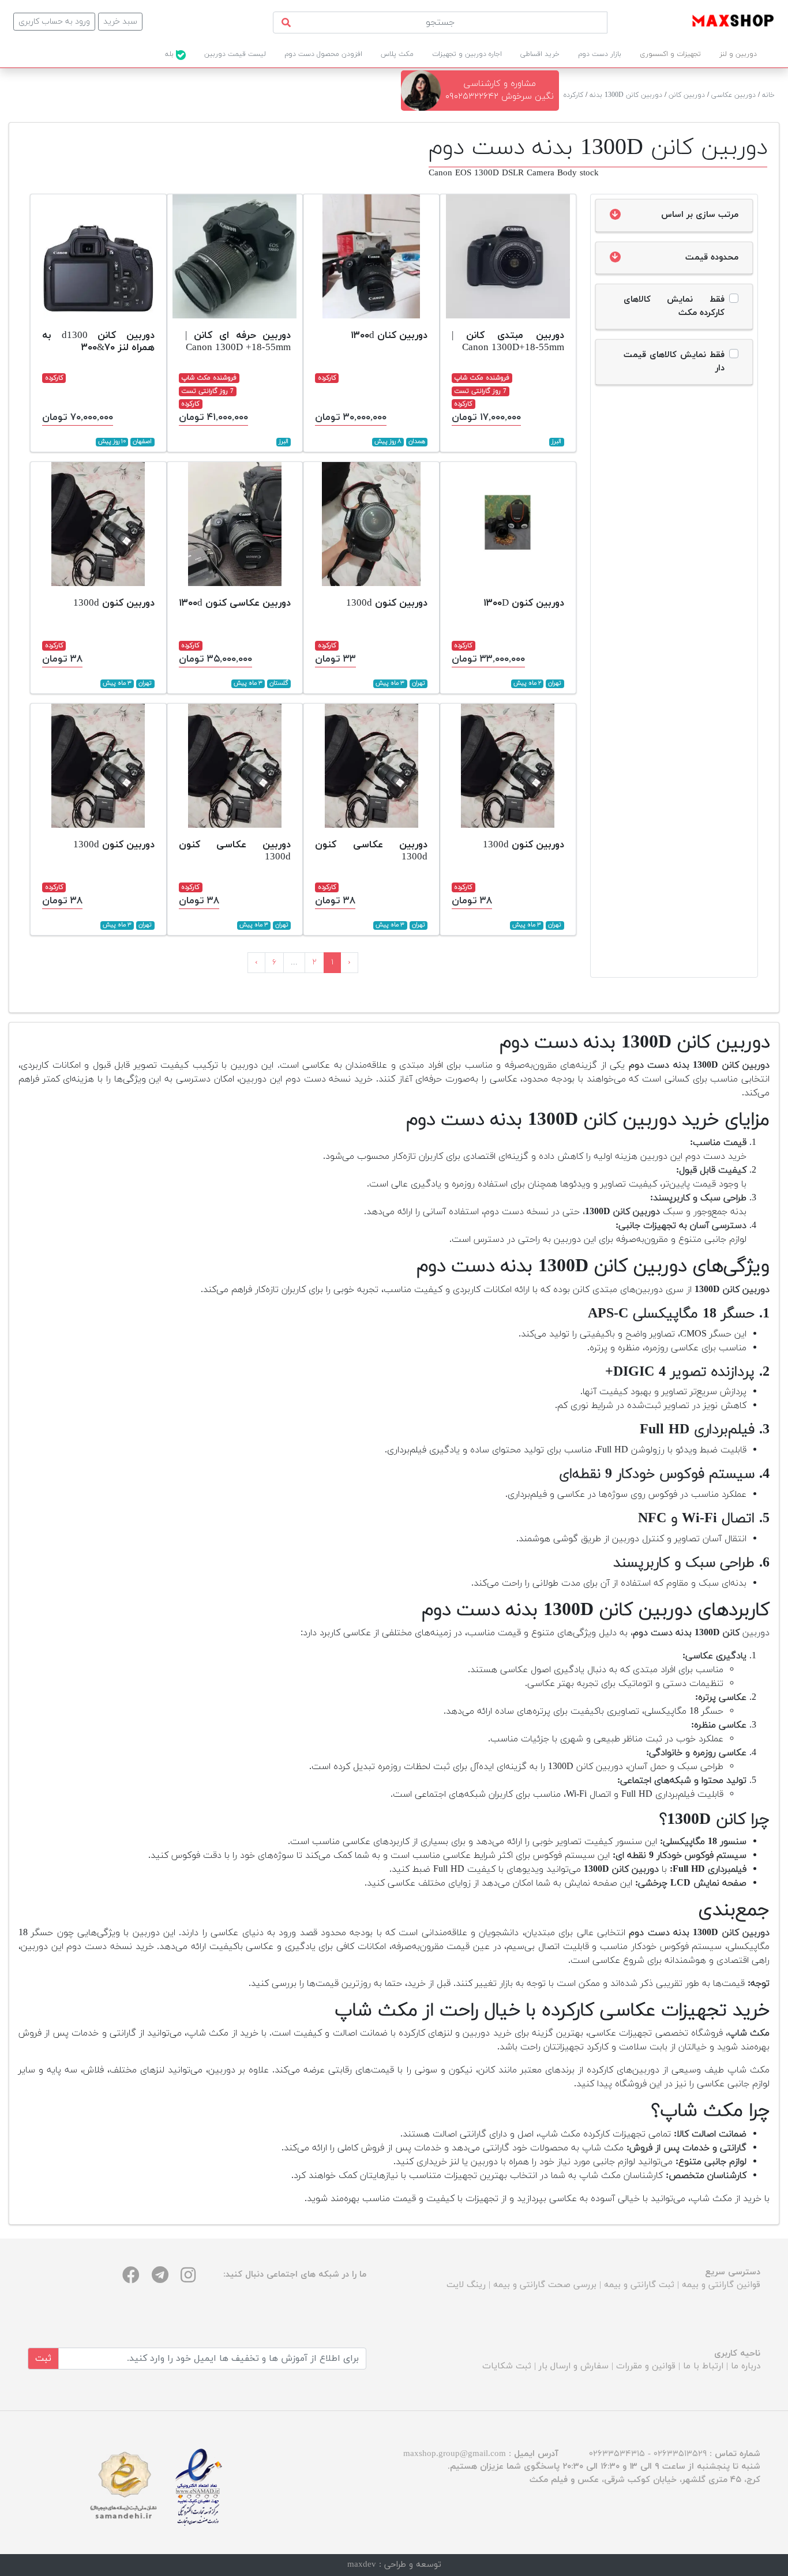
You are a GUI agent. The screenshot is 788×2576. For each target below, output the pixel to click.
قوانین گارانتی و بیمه (721, 2285)
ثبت (43, 2359)
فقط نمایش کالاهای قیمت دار (674, 362)
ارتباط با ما (703, 2366)
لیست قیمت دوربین (235, 54)
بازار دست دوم (600, 54)
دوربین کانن (687, 95)
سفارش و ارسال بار (574, 2366)
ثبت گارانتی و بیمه (639, 2285)
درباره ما (746, 2366)
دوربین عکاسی (733, 95)
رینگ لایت (466, 2285)
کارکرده (573, 95)
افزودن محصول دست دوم (323, 54)
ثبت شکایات (507, 2366)
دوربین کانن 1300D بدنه (626, 95)
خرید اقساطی (540, 54)
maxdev (362, 2565)
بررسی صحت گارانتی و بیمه (545, 2285)
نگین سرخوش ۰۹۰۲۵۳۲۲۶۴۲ (500, 97)
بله (170, 54)
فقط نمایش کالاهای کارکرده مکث (674, 306)
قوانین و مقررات (646, 2366)
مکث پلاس (397, 54)
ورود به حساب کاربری (54, 22)
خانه (768, 95)
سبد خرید (120, 22)
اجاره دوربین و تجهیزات (467, 54)
